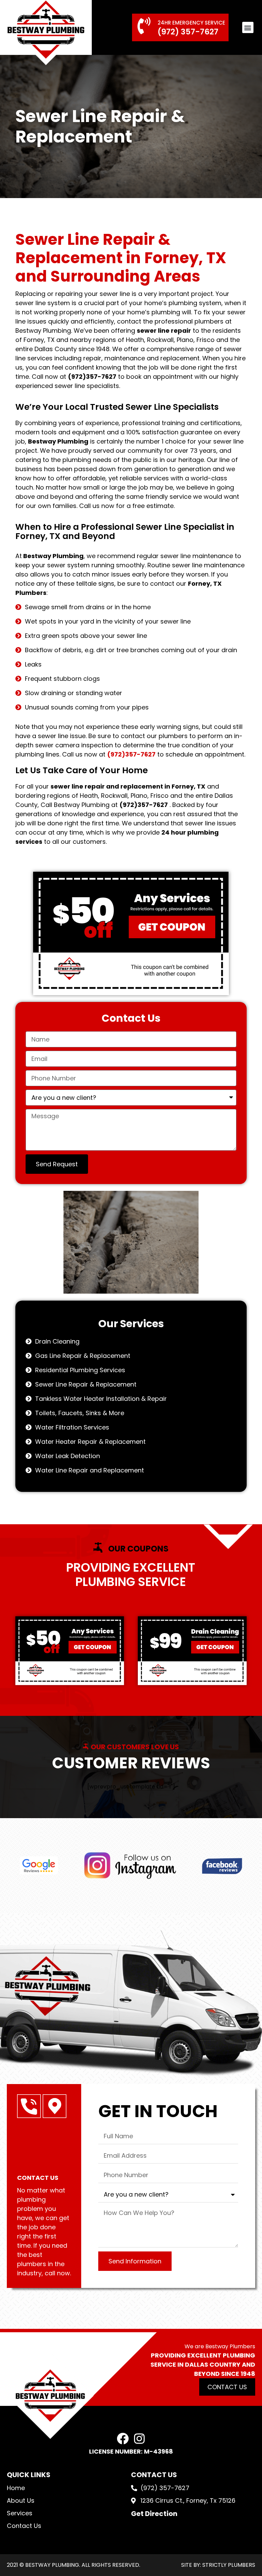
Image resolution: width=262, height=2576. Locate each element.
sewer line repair (164, 331)
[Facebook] (123, 2438)
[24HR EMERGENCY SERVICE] (144, 26)
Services (20, 2513)
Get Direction (154, 2514)
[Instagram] (139, 2438)
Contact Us (24, 2526)
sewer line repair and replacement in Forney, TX (128, 786)
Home (16, 2488)
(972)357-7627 (92, 377)
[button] (248, 27)
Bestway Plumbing (58, 441)
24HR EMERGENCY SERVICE (191, 23)
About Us (21, 2500)
